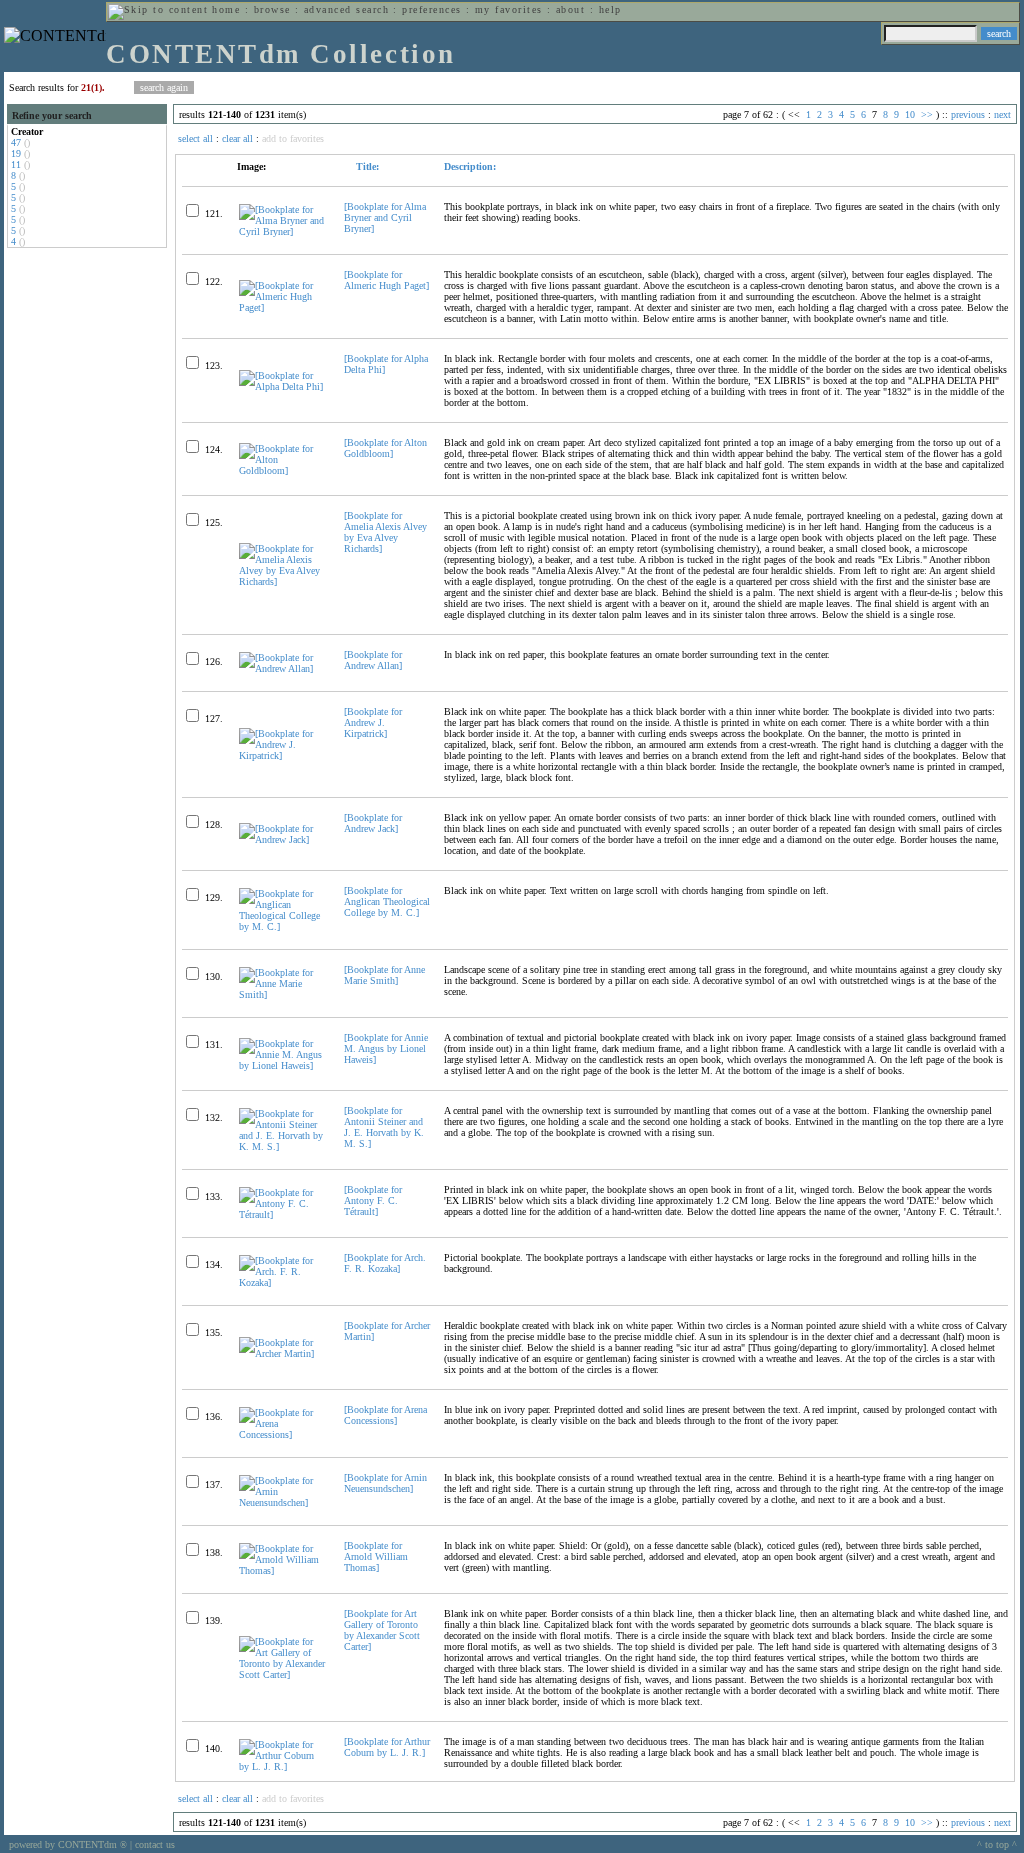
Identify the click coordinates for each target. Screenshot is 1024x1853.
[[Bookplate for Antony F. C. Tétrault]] (283, 1214)
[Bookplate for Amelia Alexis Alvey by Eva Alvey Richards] (385, 532)
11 (16, 164)
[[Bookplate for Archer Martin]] (283, 1353)
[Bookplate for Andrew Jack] (373, 823)
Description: (470, 166)
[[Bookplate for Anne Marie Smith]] (283, 994)
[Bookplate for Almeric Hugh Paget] (386, 280)
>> (927, 114)
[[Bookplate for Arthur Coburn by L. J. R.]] (283, 1766)
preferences (431, 9)
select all (195, 138)
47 (16, 142)
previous (968, 114)
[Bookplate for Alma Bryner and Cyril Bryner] (385, 217)
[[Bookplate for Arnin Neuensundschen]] (283, 1502)
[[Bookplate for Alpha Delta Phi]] (283, 386)
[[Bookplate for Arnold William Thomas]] (283, 1570)
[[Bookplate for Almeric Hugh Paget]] (283, 307)
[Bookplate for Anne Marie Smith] (384, 975)
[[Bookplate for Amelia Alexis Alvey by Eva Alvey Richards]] (283, 581)
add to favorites (293, 138)
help (610, 9)
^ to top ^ (997, 1844)
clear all (237, 138)
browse (272, 9)
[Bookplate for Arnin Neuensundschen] (385, 1483)
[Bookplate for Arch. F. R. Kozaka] (385, 1263)
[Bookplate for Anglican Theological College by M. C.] (387, 901)
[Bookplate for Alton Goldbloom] (385, 448)
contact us (155, 1844)
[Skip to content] (158, 9)
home (226, 9)
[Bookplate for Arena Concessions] (385, 1415)
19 (16, 153)
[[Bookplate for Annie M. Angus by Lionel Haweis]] (283, 1065)
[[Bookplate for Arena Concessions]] (283, 1434)
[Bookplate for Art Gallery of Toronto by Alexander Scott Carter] (382, 1630)
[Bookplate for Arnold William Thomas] (376, 1556)
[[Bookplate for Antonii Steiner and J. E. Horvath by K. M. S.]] (283, 1146)
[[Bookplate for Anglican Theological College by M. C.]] (283, 926)
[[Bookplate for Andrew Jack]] (283, 839)
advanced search (346, 9)
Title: (366, 166)
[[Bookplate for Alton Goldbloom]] (283, 470)
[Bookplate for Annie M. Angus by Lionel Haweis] (386, 1048)
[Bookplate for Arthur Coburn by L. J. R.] (387, 1747)
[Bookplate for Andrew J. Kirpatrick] (373, 722)
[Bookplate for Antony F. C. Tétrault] (373, 1200)
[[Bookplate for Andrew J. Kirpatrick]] (283, 755)
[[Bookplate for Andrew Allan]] (283, 668)
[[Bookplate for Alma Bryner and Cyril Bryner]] (283, 231)
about (570, 9)
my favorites (509, 9)
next (1002, 114)
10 (910, 114)
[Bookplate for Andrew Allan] (373, 660)
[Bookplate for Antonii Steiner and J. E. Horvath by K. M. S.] (384, 1127)
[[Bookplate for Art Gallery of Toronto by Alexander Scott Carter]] (283, 1674)
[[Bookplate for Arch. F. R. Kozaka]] (283, 1282)
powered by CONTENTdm (68, 1844)
